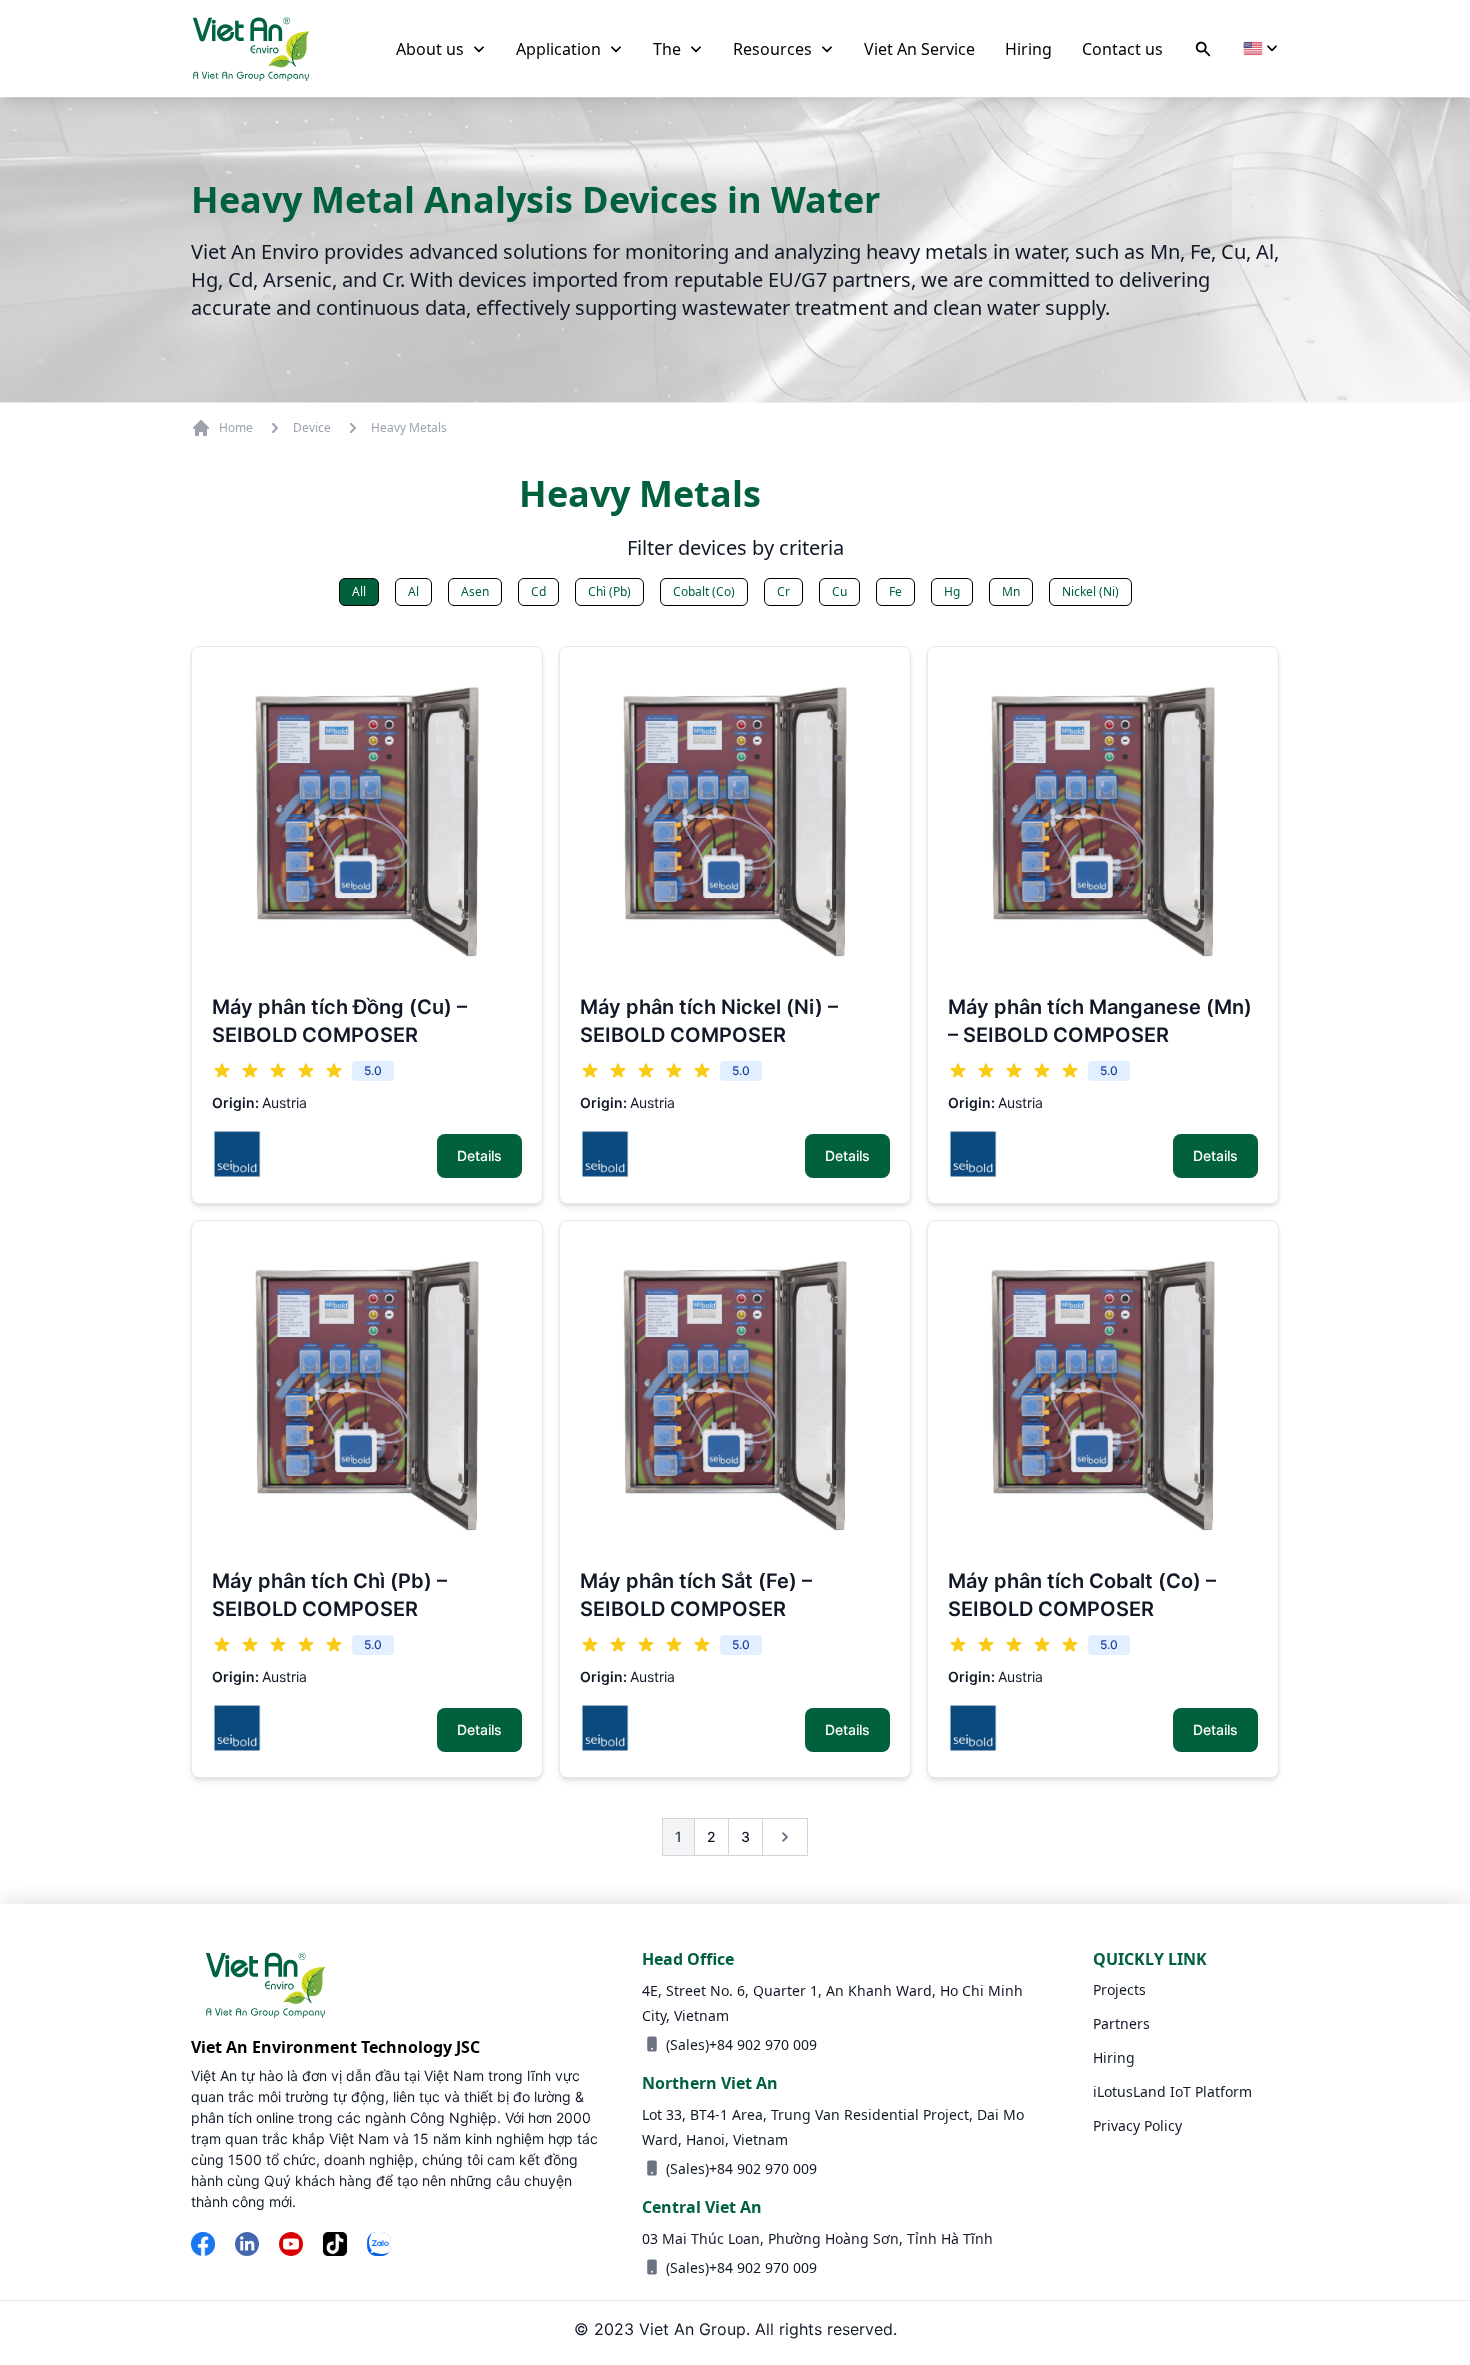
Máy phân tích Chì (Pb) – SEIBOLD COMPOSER (329, 1595)
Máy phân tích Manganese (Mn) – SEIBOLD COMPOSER (1100, 1021)
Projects (1119, 1989)
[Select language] (1261, 48)
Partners (1121, 2023)
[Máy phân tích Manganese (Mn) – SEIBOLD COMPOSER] (1103, 822)
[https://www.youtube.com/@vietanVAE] (291, 2246)
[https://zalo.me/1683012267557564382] (379, 2246)
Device (312, 428)
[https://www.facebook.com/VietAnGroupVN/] (203, 2246)
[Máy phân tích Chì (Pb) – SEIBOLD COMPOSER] (367, 1396)
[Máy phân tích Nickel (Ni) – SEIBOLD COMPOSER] (735, 822)
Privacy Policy (1137, 2125)
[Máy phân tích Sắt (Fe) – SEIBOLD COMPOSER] (735, 1396)
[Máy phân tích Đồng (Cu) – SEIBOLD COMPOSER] (367, 822)
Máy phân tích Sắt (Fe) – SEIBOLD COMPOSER (696, 1595)
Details (479, 1155)
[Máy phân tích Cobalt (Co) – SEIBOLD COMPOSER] (1103, 1396)
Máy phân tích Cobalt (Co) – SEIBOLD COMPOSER (1082, 1595)
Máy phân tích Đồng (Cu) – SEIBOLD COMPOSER (339, 1021)
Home (236, 427)
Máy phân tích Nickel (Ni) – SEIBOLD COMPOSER (709, 1021)
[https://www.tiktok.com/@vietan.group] (335, 2246)
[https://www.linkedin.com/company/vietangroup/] (247, 2246)
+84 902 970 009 (763, 2044)
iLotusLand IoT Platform (1172, 2091)
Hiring (1114, 2057)
